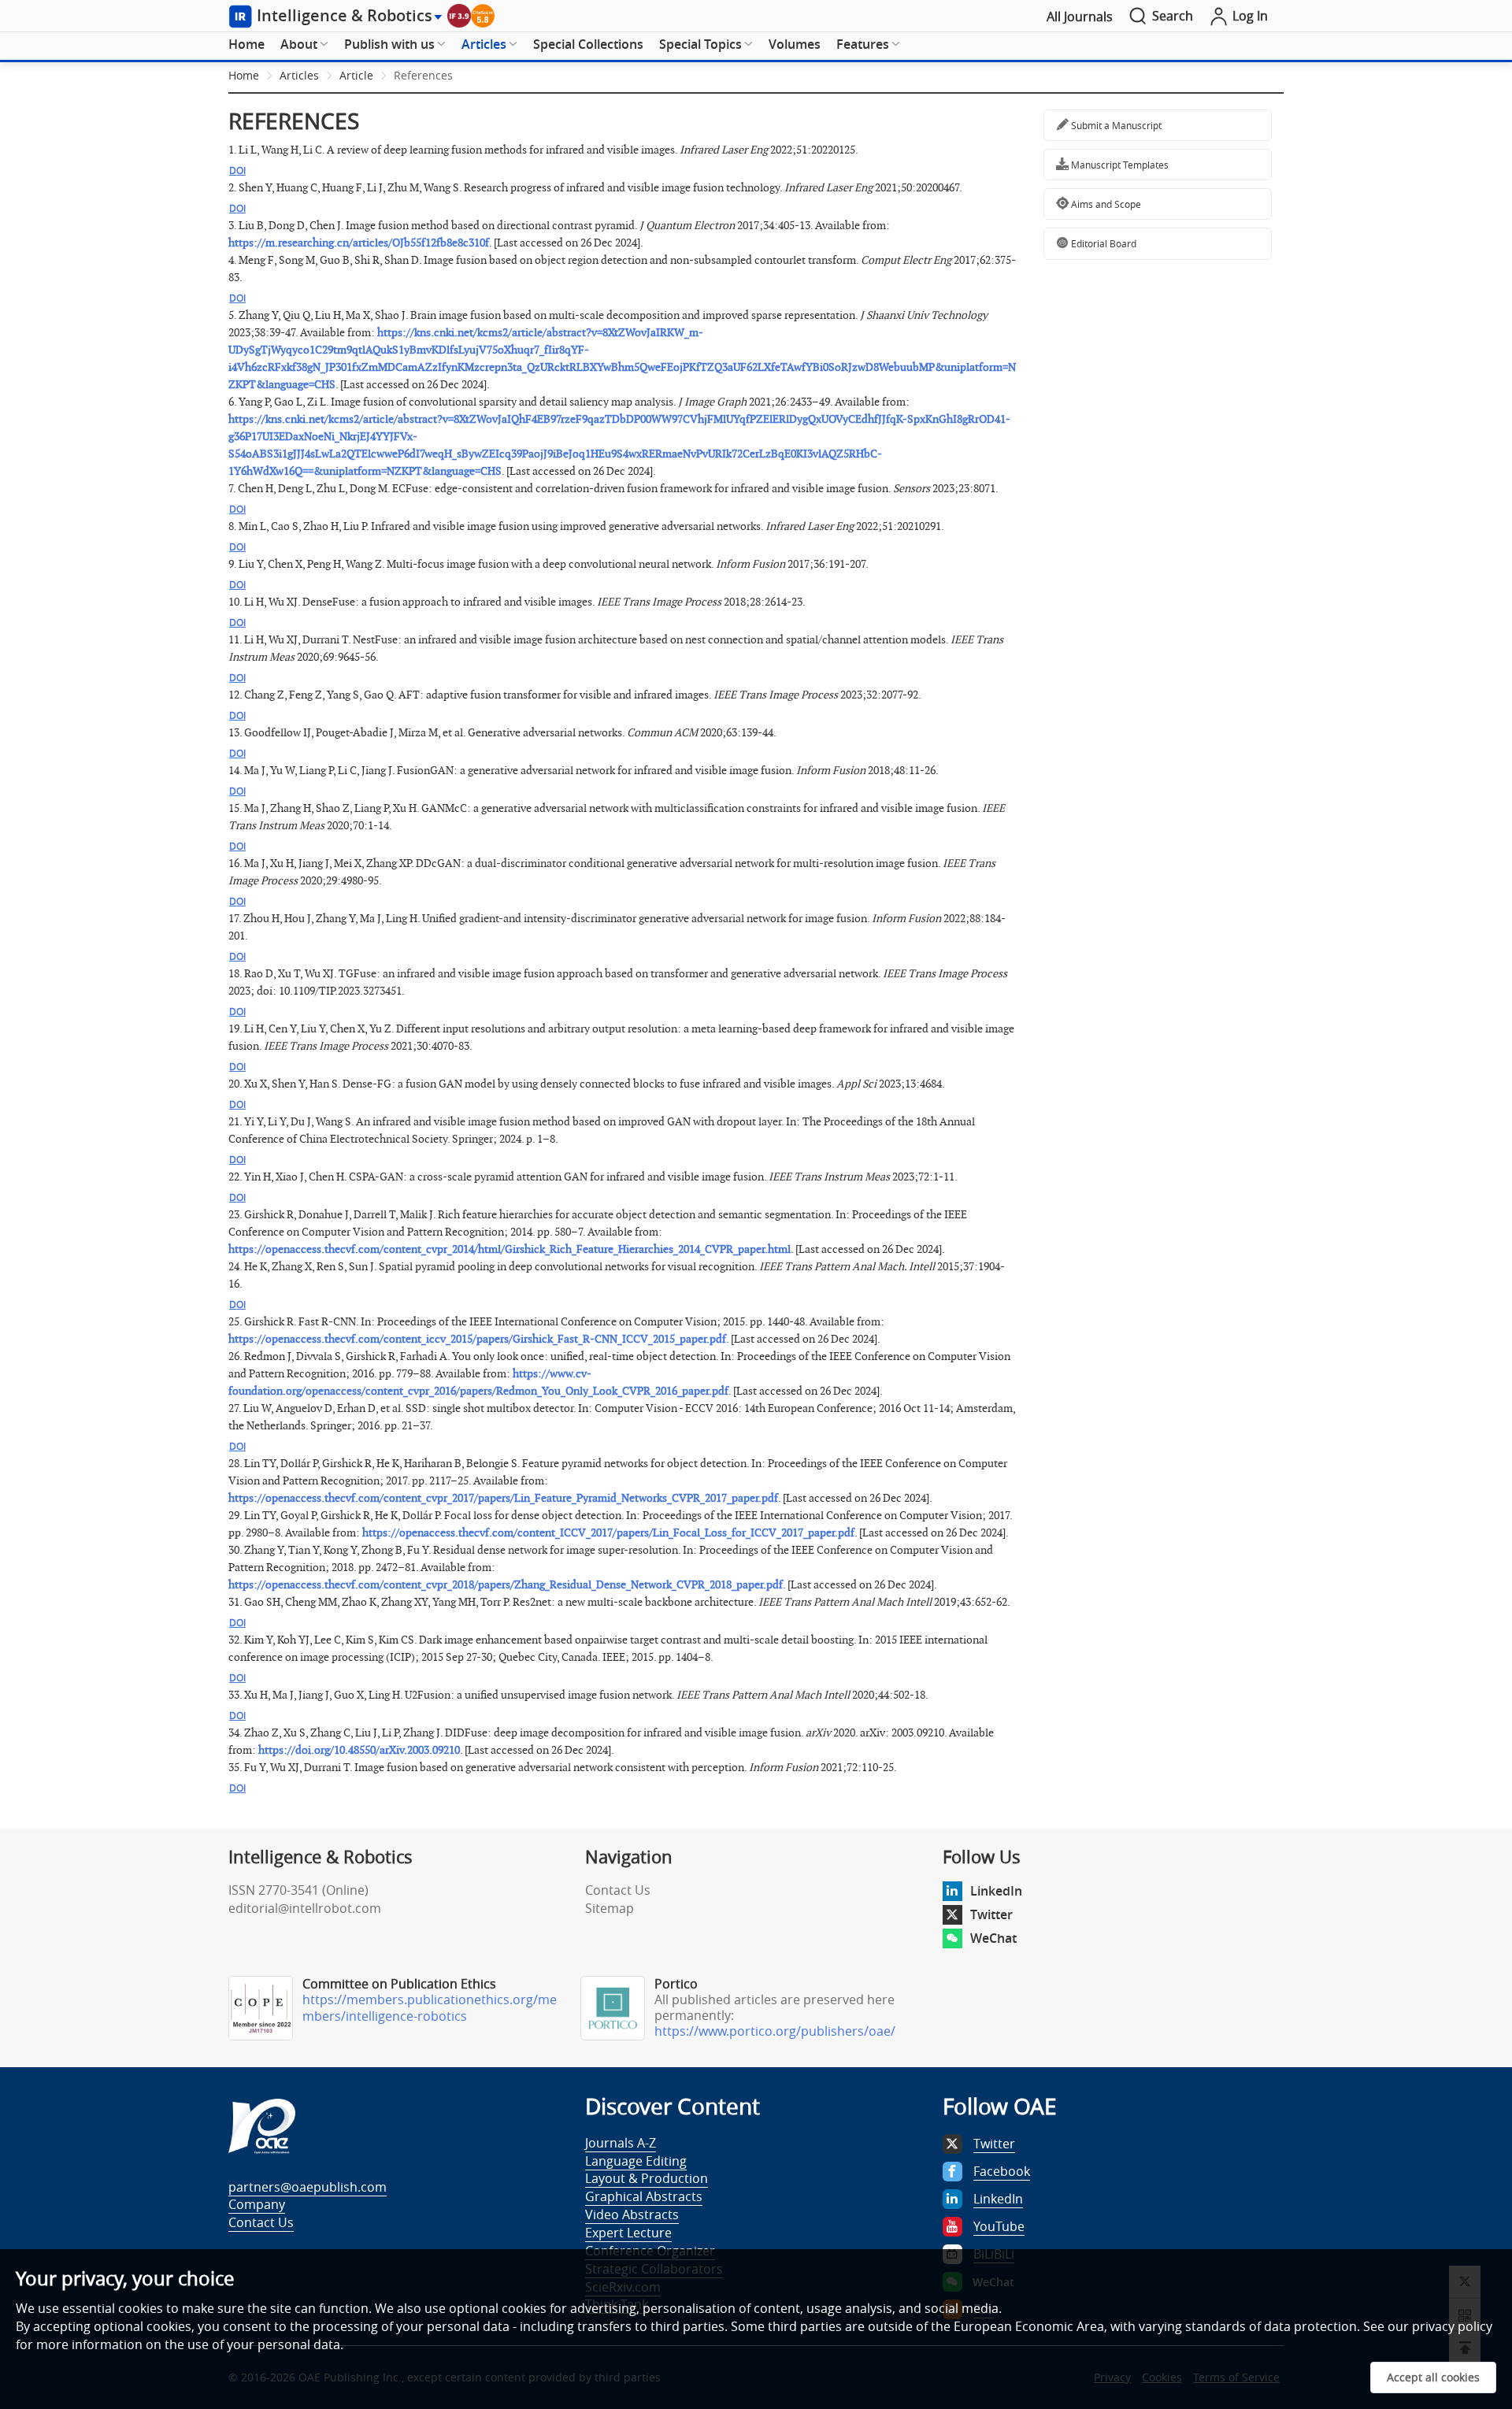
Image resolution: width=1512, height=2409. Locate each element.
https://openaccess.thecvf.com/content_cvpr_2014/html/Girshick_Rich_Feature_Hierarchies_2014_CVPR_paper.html (510, 1249)
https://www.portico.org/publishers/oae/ (775, 2031)
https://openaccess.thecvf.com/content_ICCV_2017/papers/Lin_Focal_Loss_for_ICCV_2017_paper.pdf (608, 1533)
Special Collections (588, 44)
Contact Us (618, 1890)
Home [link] (244, 75)
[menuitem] (246, 45)
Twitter (991, 1914)
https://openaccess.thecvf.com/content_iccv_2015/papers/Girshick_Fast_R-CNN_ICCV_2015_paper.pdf (477, 1339)
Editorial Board (1102, 243)
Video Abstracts (632, 2214)
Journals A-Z (621, 2143)
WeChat (993, 1938)
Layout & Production (647, 2178)
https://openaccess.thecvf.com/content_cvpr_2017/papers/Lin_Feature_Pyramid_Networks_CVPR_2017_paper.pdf (503, 1498)
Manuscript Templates (1119, 165)
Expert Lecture (628, 2233)
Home (246, 44)
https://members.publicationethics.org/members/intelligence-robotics (430, 2008)
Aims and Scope (1105, 204)
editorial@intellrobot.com (305, 1908)
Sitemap (610, 1908)
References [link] (423, 75)
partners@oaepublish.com (308, 2187)
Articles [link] (299, 75)
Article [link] (356, 75)
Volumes (795, 44)
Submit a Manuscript (1115, 125)
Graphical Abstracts (644, 2196)
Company (257, 2204)
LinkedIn (996, 1891)
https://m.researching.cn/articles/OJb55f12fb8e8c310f (359, 243)
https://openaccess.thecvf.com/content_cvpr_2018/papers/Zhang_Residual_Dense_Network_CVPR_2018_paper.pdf (506, 1585)
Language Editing (636, 2161)
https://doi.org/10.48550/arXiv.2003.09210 (359, 1750)
